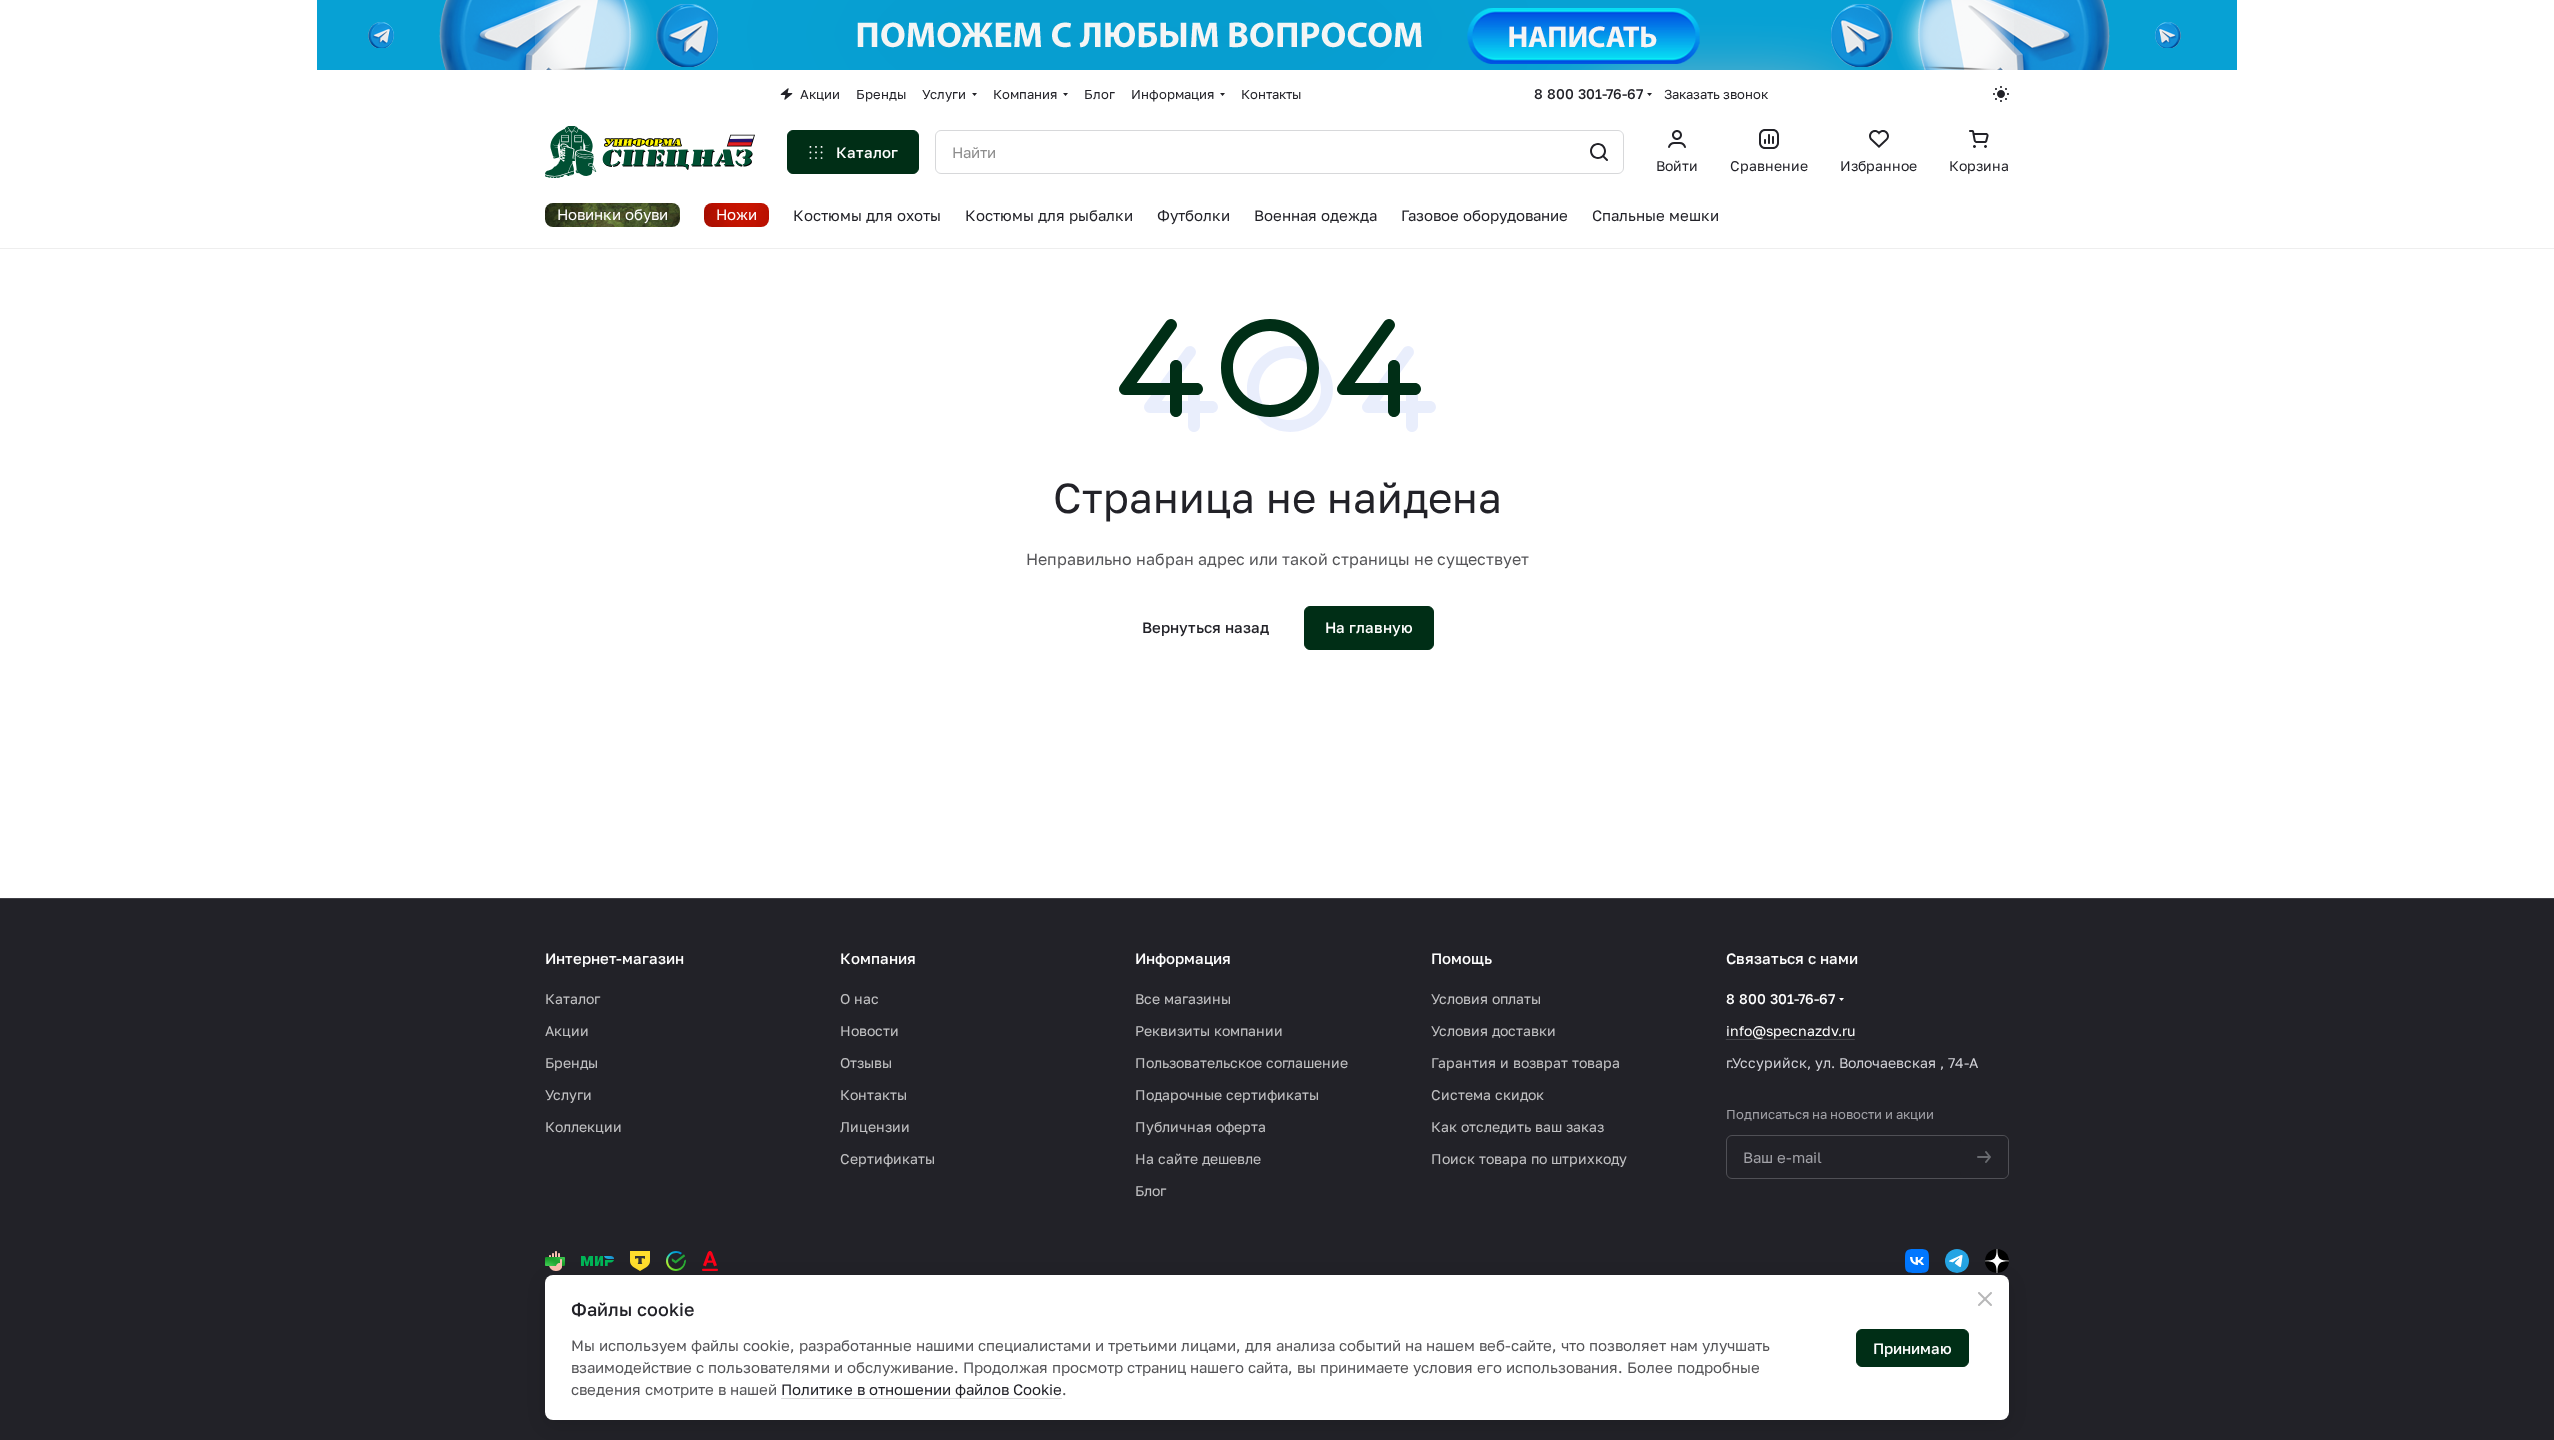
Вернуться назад (1205, 627)
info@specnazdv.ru (1790, 1030)
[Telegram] (1957, 1261)
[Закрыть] (1985, 1299)
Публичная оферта (1200, 1126)
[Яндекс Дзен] (1997, 1261)
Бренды (571, 1062)
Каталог (572, 998)
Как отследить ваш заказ (1517, 1126)
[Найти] (1599, 152)
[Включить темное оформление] (2001, 94)
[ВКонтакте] (1917, 1261)
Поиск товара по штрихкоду (1529, 1158)
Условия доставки (1493, 1030)
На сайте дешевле (1198, 1158)
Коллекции (583, 1126)
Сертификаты (887, 1158)
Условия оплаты (1486, 998)
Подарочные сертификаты (1227, 1094)
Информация (1183, 958)
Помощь (1461, 958)
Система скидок (1487, 1094)
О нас (859, 998)
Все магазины (1183, 998)
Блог (1150, 1190)
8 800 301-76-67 (1588, 93)
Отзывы (866, 1062)
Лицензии (875, 1126)
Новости (869, 1030)
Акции (567, 1030)
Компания (878, 958)
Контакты (873, 1094)
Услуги (568, 1094)
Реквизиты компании (1209, 1030)
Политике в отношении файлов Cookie (921, 1389)
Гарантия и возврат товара (1525, 1062)
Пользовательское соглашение (1241, 1062)
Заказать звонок (1716, 94)
